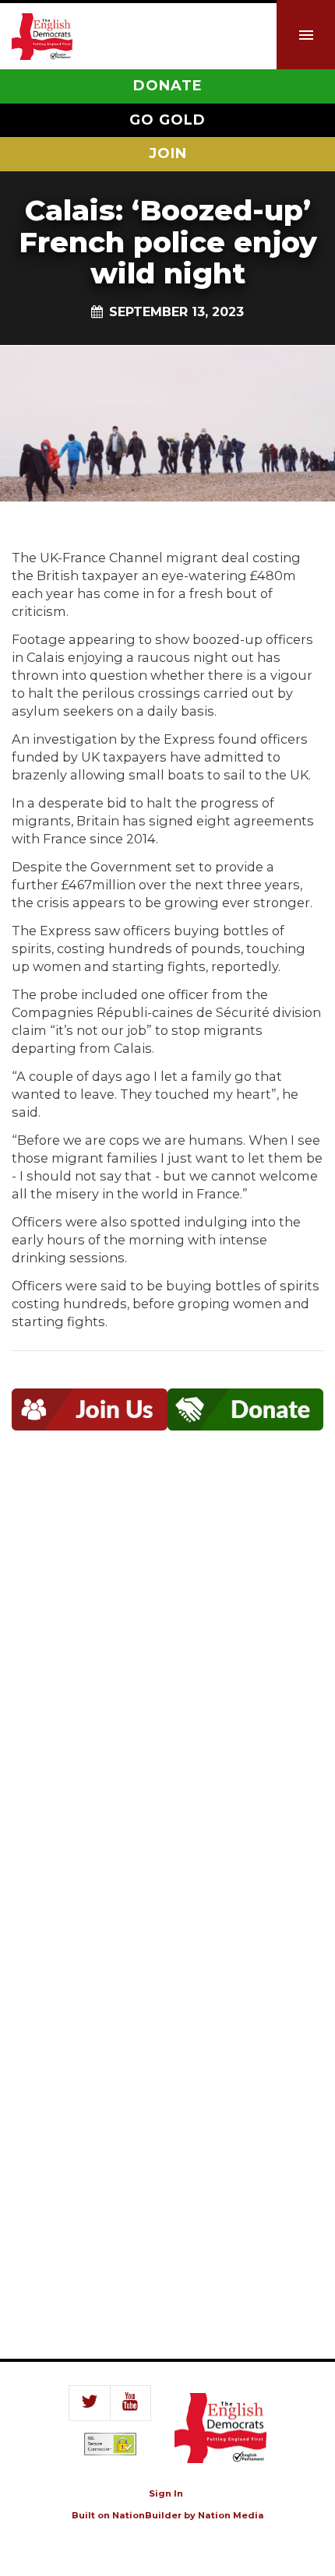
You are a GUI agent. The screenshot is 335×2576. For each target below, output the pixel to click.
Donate (168, 86)
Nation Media (231, 2515)
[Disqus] (167, 1680)
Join (168, 153)
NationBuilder (147, 2515)
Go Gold (167, 120)
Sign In (166, 2493)
